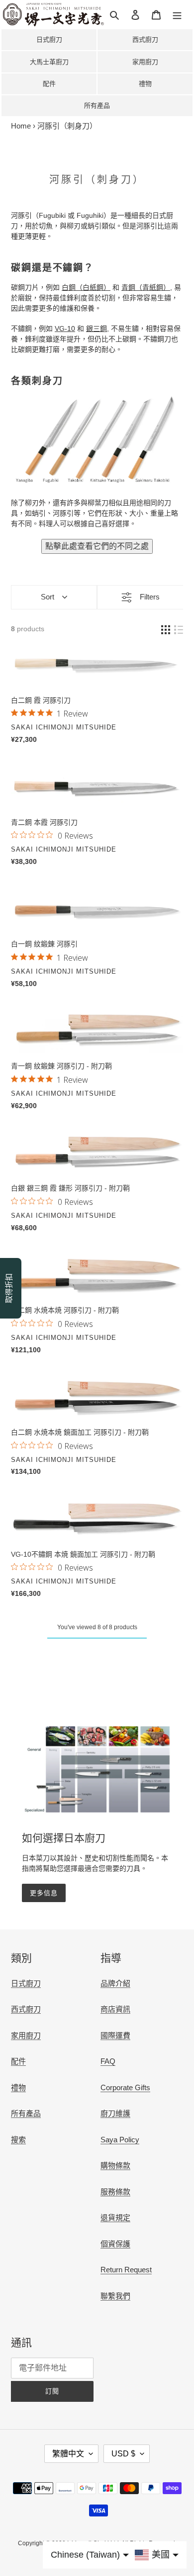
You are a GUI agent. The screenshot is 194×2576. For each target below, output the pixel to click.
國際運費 (115, 2035)
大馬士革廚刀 (49, 62)
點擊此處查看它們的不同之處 (97, 546)
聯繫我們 (115, 2296)
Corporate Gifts (125, 2087)
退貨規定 (115, 2217)
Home (21, 126)
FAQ (108, 2061)
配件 (49, 84)
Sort (48, 597)
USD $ (123, 2454)
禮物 (145, 84)
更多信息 (44, 1893)
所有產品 (97, 105)
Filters (150, 597)
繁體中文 (68, 2454)
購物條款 (115, 2165)
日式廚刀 (49, 39)
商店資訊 (115, 2009)
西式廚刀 (145, 39)
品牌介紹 (115, 1983)
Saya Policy (120, 2140)
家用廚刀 (145, 62)
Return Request (126, 2270)
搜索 (18, 2140)
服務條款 (115, 2192)
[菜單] (177, 15)
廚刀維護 (115, 2113)
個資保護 (115, 2244)
